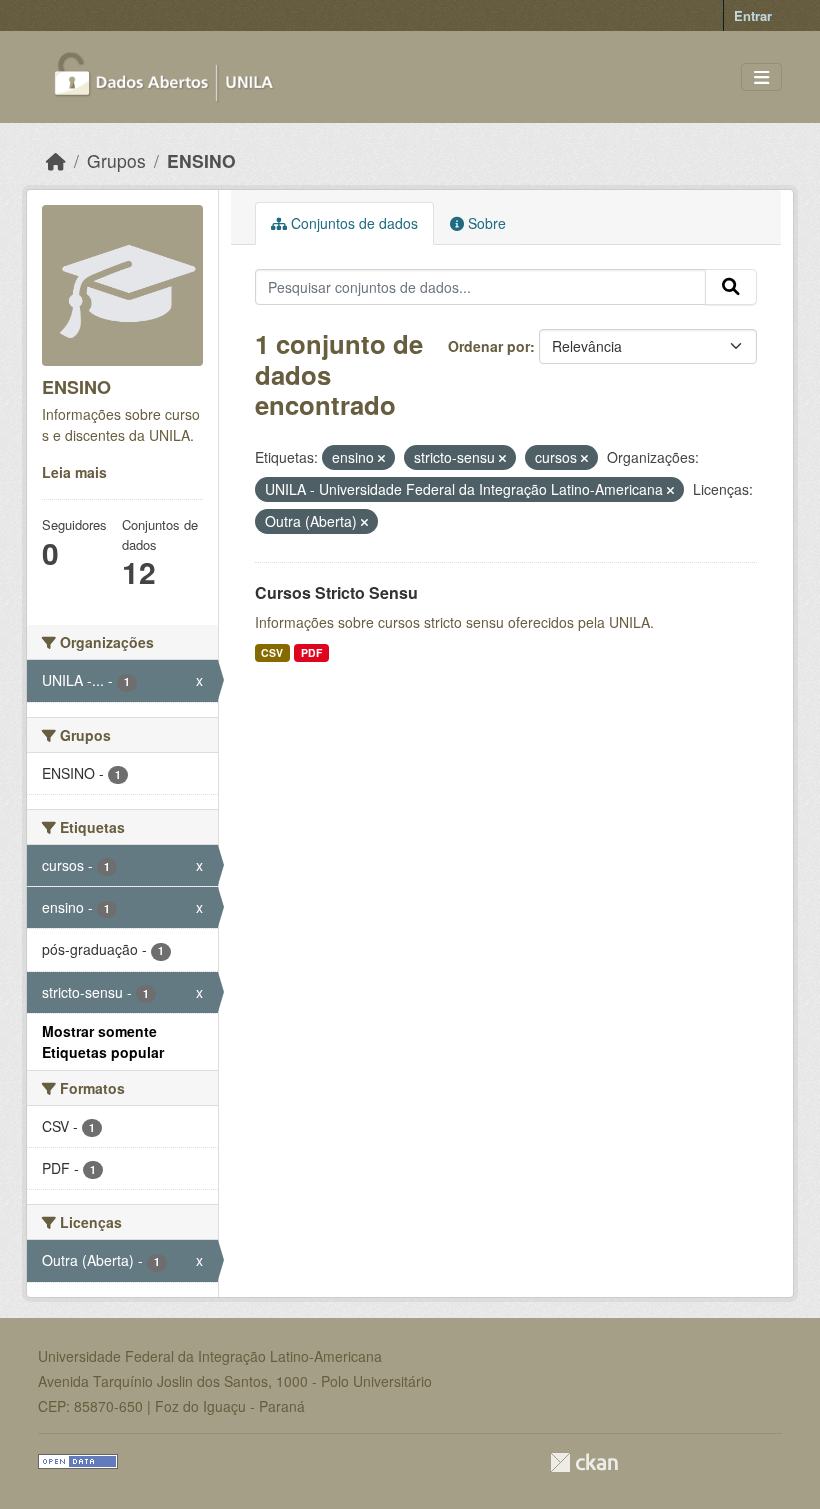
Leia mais (74, 472)
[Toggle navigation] (761, 77)
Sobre (485, 223)
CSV (272, 652)
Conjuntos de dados (352, 223)
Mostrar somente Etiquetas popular (103, 1041)
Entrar (753, 15)
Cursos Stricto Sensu (336, 592)
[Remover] (381, 458)
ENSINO (201, 160)
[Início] (56, 160)
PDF (311, 652)
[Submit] (731, 287)
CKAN (584, 1462)
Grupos (116, 160)
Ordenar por (489, 346)
